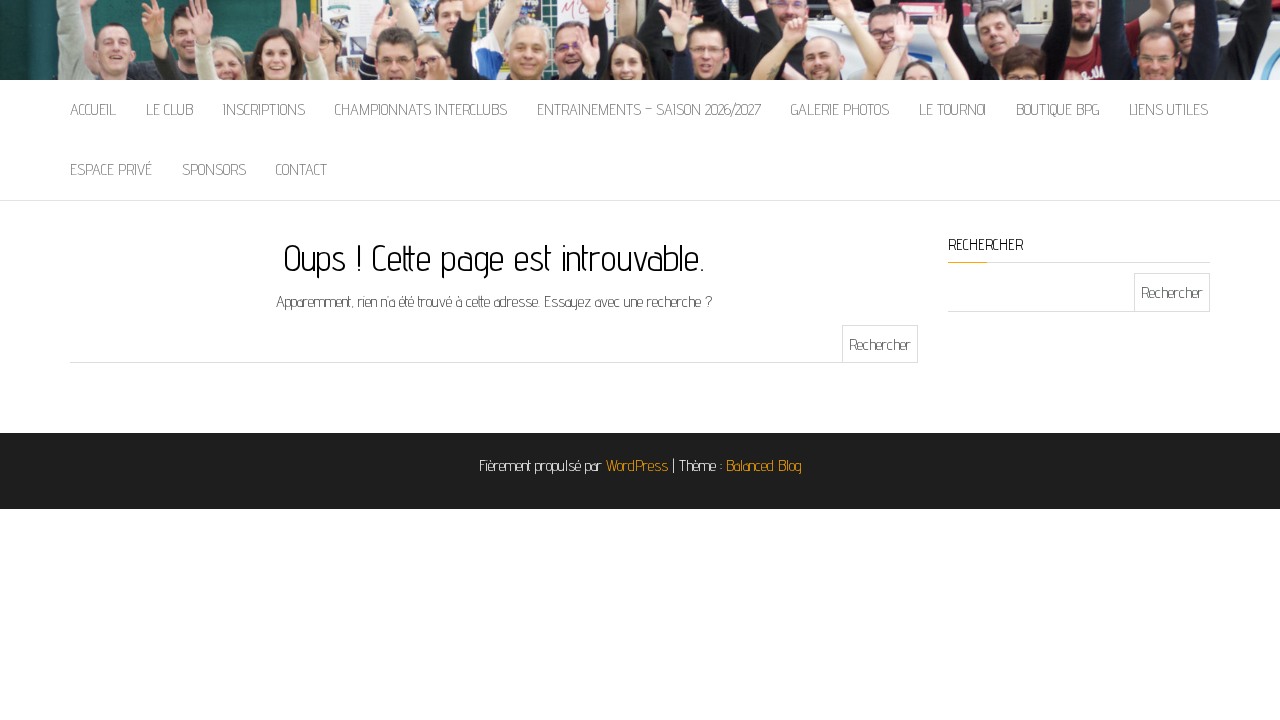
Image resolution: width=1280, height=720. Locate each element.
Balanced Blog (764, 465)
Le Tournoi (952, 109)
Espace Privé (111, 169)
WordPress (637, 465)
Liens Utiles (1168, 109)
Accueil (93, 109)
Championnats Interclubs (421, 109)
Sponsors (214, 169)
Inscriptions (264, 109)
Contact (301, 169)
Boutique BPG (1057, 109)
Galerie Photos (840, 109)
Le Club (169, 109)
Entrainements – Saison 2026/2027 (649, 109)
